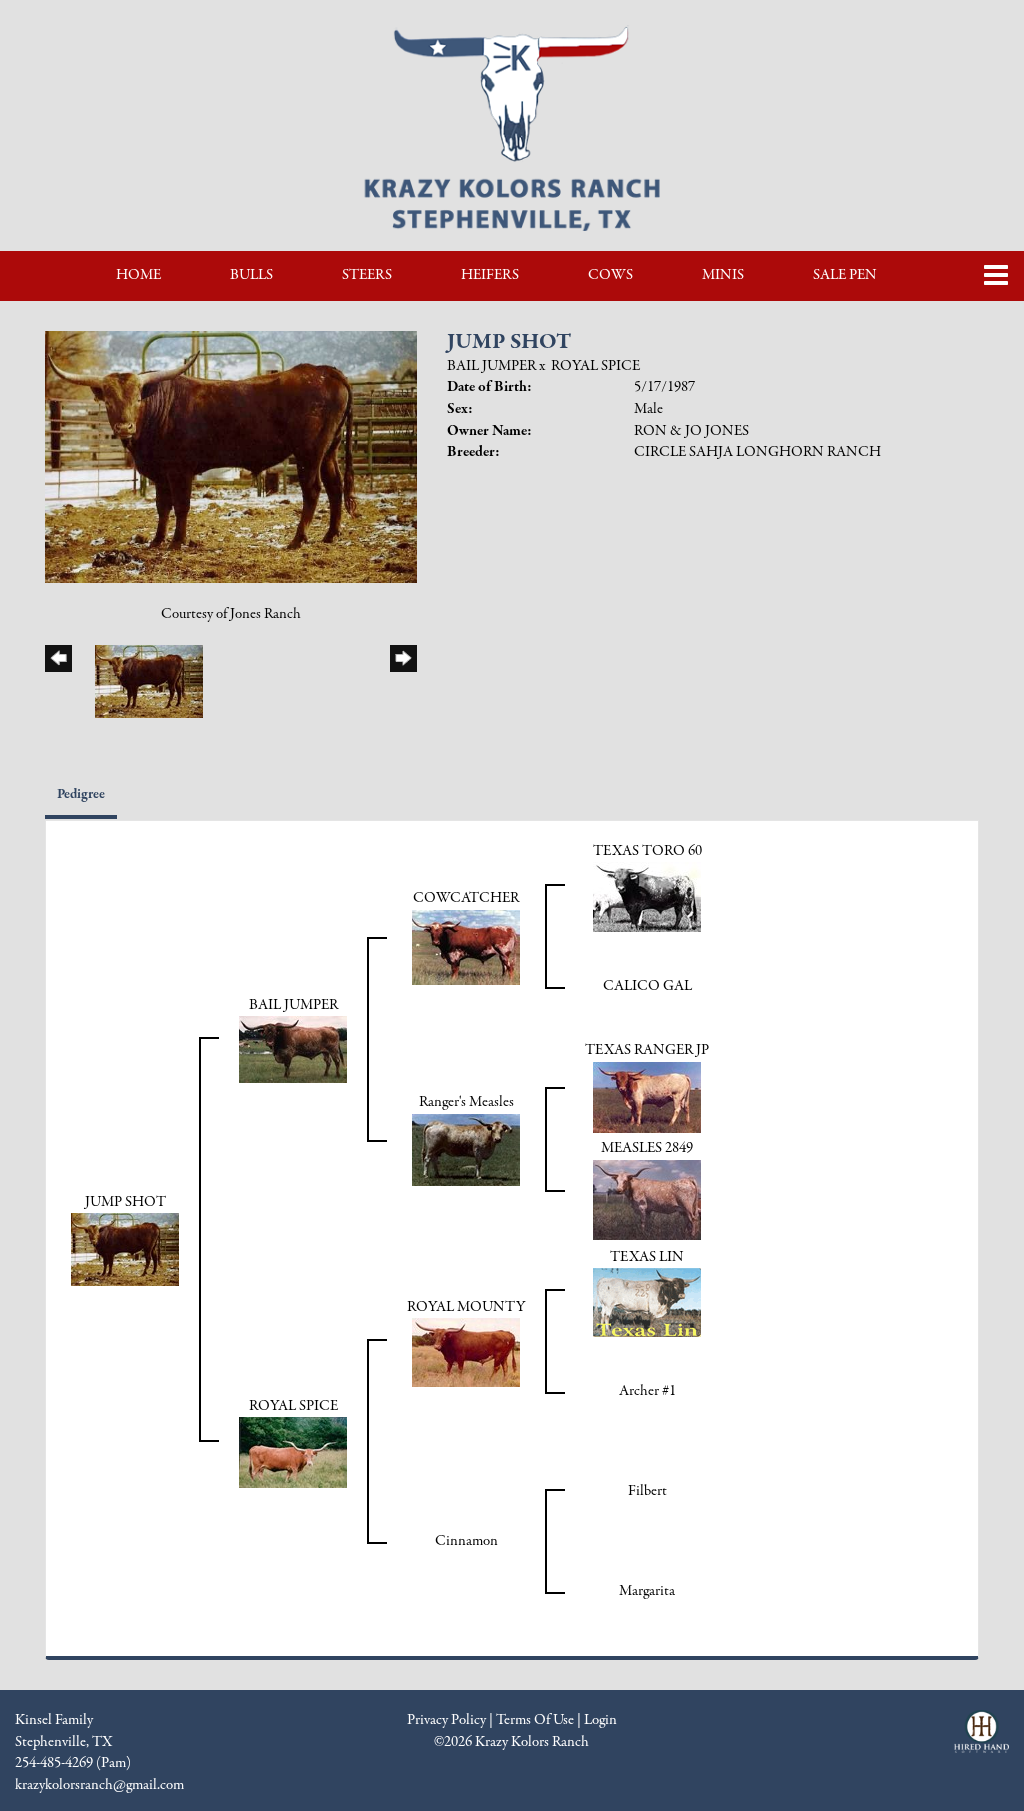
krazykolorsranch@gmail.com (99, 1785)
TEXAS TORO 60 (647, 851)
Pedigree (81, 794)
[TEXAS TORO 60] (647, 896)
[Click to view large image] (231, 456)
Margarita (647, 1591)
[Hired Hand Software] (981, 1740)
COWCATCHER (466, 898)
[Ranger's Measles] (466, 1149)
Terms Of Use (535, 1720)
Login (600, 1720)
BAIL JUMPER (491, 366)
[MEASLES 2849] (647, 1199)
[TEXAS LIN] (647, 1302)
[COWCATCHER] (466, 946)
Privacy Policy (446, 1720)
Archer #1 (647, 1391)
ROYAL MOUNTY (466, 1307)
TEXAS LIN (647, 1257)
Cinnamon (466, 1541)
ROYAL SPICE (595, 366)
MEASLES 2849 (647, 1148)
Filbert (647, 1491)
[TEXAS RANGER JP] (647, 1096)
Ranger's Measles (466, 1102)
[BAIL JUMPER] (293, 1049)
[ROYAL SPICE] (293, 1452)
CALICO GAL (647, 986)
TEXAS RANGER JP (647, 1050)
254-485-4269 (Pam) (73, 1763)
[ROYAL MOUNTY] (466, 1352)
